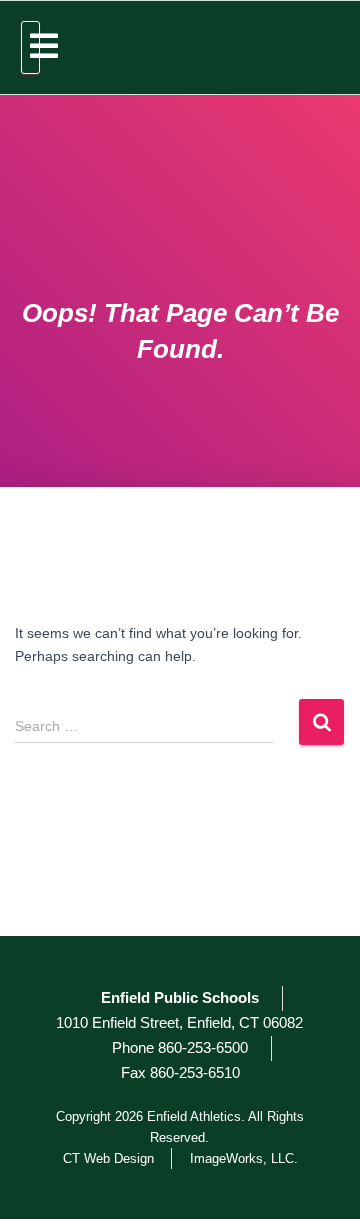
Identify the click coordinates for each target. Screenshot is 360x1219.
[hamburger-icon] (30, 47)
